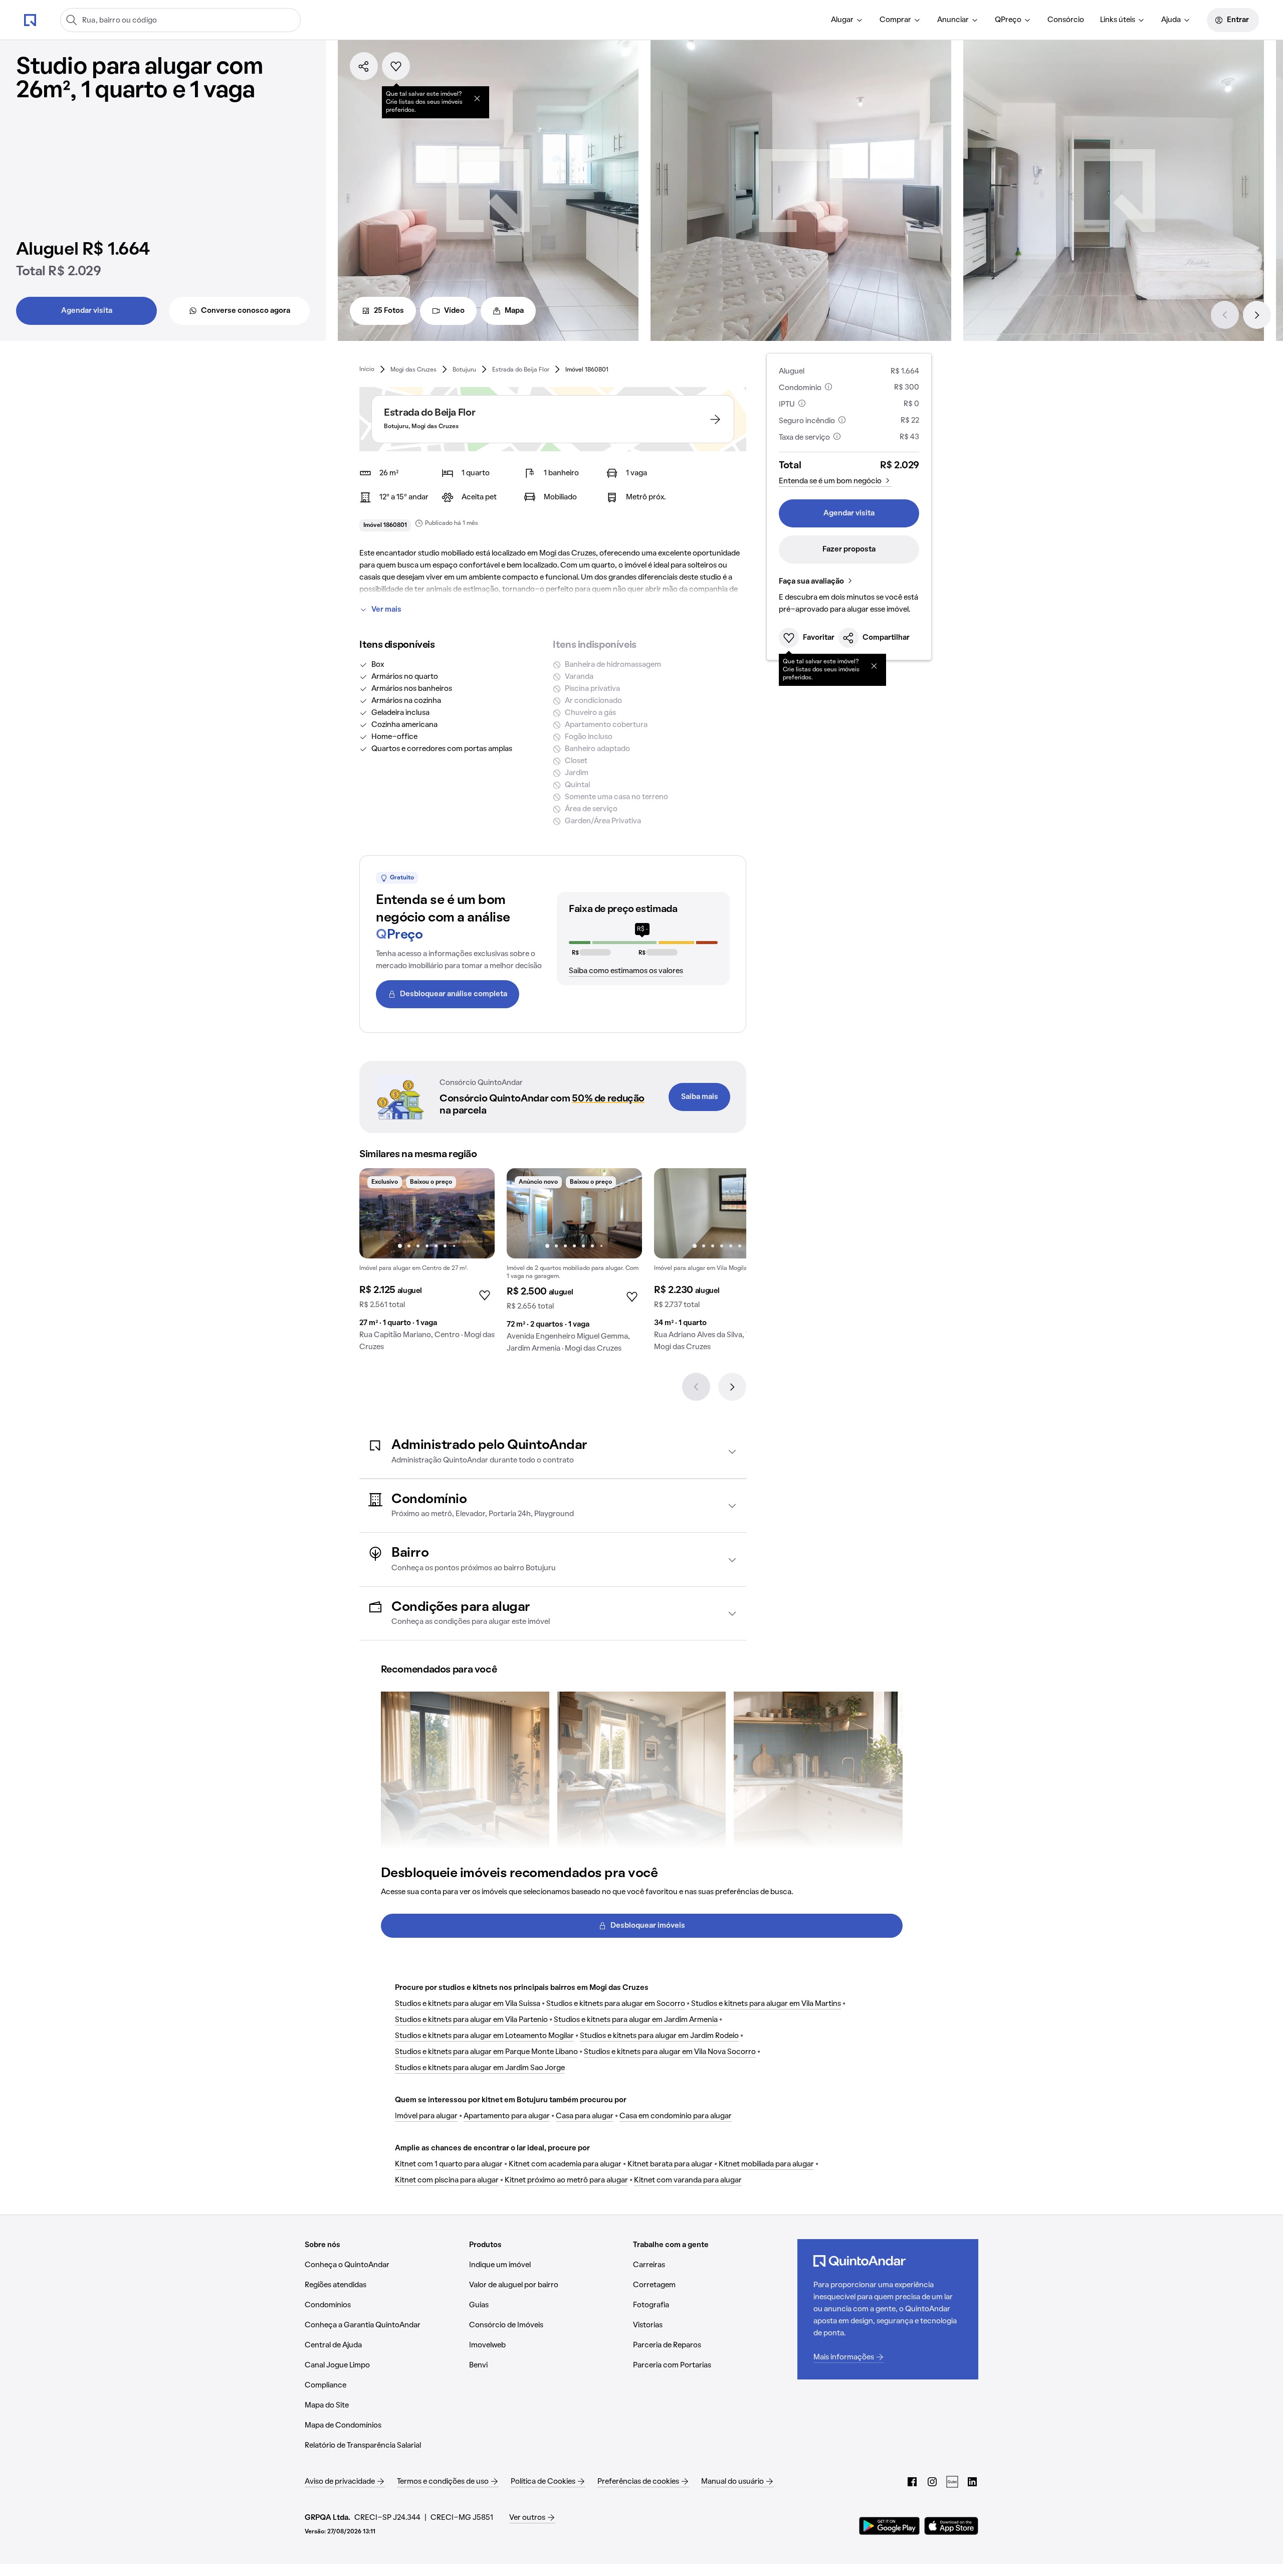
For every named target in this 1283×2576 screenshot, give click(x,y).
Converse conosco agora (246, 311)
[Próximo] (1257, 315)
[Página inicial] (30, 20)
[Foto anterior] (377, 1213)
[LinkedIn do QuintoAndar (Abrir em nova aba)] (972, 2482)
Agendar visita (87, 311)
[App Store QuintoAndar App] (951, 2526)
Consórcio (1066, 20)
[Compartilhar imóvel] (364, 66)
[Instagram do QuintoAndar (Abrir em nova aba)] (932, 2482)
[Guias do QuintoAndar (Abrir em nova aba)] (952, 2482)
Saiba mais (700, 1097)
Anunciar (953, 20)
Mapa (514, 311)
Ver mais (386, 610)
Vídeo (454, 311)
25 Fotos (389, 311)
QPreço (1008, 20)
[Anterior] (1225, 315)
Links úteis (1118, 20)
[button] (553, 1452)
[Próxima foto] (477, 1213)
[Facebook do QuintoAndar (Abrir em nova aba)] (912, 2482)
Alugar (842, 20)
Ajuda (1171, 20)
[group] (427, 1264)
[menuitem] (847, 20)
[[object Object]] (477, 98)
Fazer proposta (849, 549)
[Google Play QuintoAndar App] (890, 2526)
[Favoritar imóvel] (396, 66)
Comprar (895, 20)
